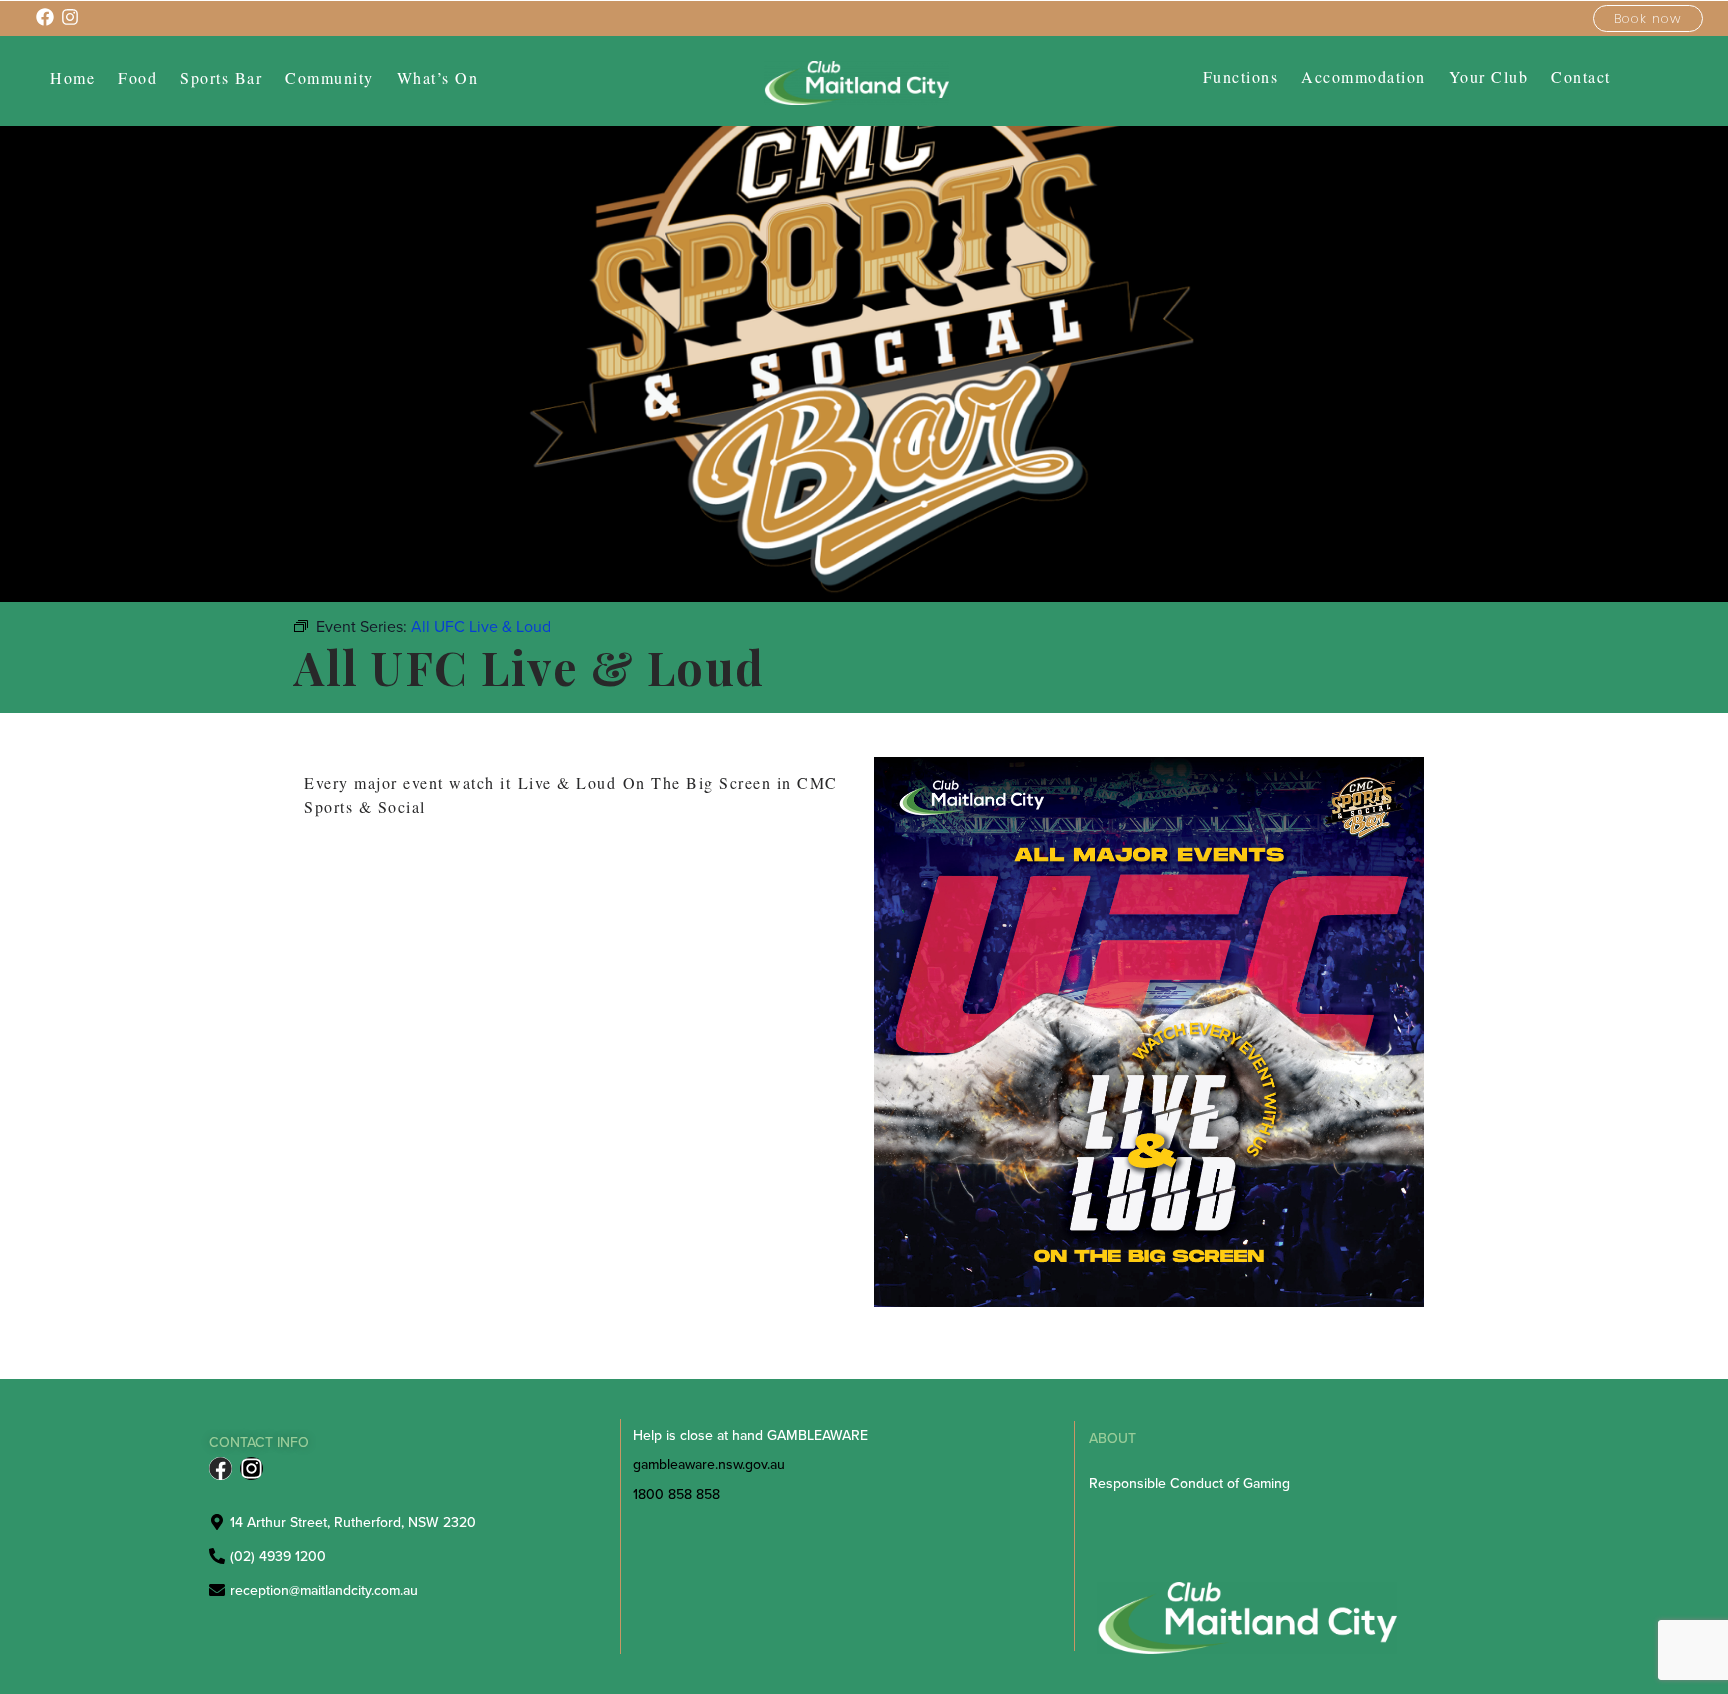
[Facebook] (220, 1468)
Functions (1241, 77)
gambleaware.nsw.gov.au (709, 1464)
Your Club (1489, 77)
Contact (1581, 77)
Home (72, 78)
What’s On (438, 78)
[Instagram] (251, 1468)
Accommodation (1363, 77)
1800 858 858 (676, 1494)
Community (329, 78)
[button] (329, 78)
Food (137, 78)
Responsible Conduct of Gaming (1189, 1483)
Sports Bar (221, 78)
